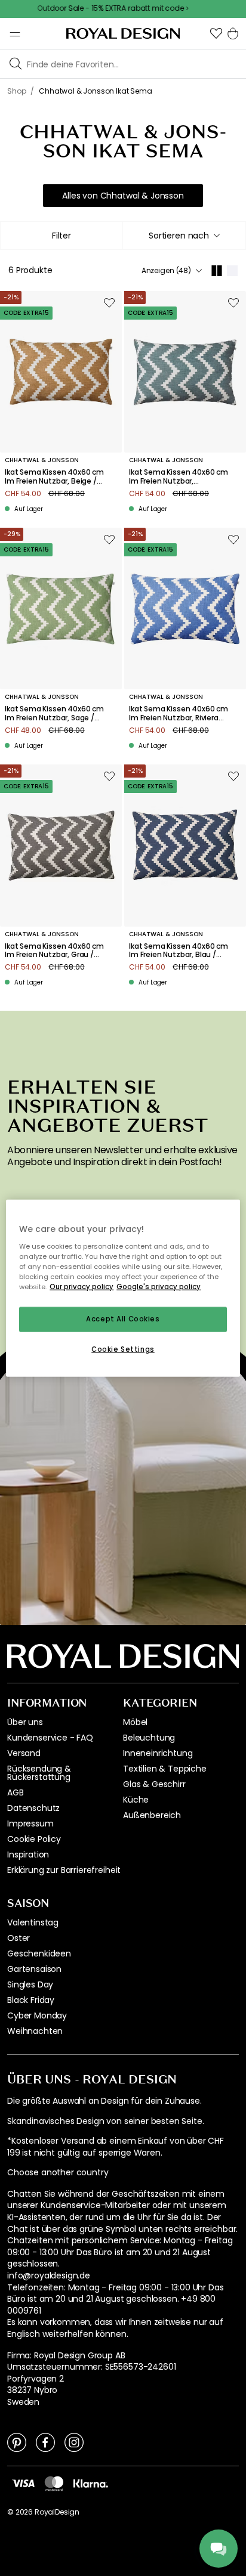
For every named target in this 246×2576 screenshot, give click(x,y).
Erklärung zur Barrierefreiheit (64, 1870)
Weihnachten (35, 2031)
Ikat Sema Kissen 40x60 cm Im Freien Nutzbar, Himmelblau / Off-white (179, 477)
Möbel (135, 1722)
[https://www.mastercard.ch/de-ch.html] (54, 2484)
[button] (216, 33)
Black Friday (31, 2000)
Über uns (25, 1722)
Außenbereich (152, 1815)
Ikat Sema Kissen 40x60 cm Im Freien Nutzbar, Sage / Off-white (54, 713)
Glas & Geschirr (154, 1784)
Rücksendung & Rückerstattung (39, 1773)
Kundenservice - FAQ (50, 1738)
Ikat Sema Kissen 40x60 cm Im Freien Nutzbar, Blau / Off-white (179, 951)
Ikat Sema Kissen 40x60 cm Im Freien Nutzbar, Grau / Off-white (54, 951)
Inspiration (28, 1854)
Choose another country (58, 2173)
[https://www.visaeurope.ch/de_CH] (23, 2482)
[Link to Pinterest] (17, 2442)
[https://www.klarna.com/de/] (91, 2482)
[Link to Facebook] (45, 2442)
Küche (136, 1800)
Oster (19, 1938)
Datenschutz (33, 1808)
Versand (24, 1753)
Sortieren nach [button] (179, 236)
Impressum (30, 1823)
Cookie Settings (123, 1349)
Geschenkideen (39, 1953)
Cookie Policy (34, 1839)
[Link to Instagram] (74, 2442)
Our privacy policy (82, 1286)
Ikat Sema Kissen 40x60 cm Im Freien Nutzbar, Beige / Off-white (54, 477)
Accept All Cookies (123, 1319)
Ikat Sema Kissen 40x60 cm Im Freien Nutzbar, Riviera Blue (179, 713)
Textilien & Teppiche (165, 1769)
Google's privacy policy (159, 1286)
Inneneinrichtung (158, 1753)
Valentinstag (33, 1922)
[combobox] (184, 236)
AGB (16, 1792)
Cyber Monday (37, 2015)
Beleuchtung (149, 1738)
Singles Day (30, 1984)
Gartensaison (34, 1969)
